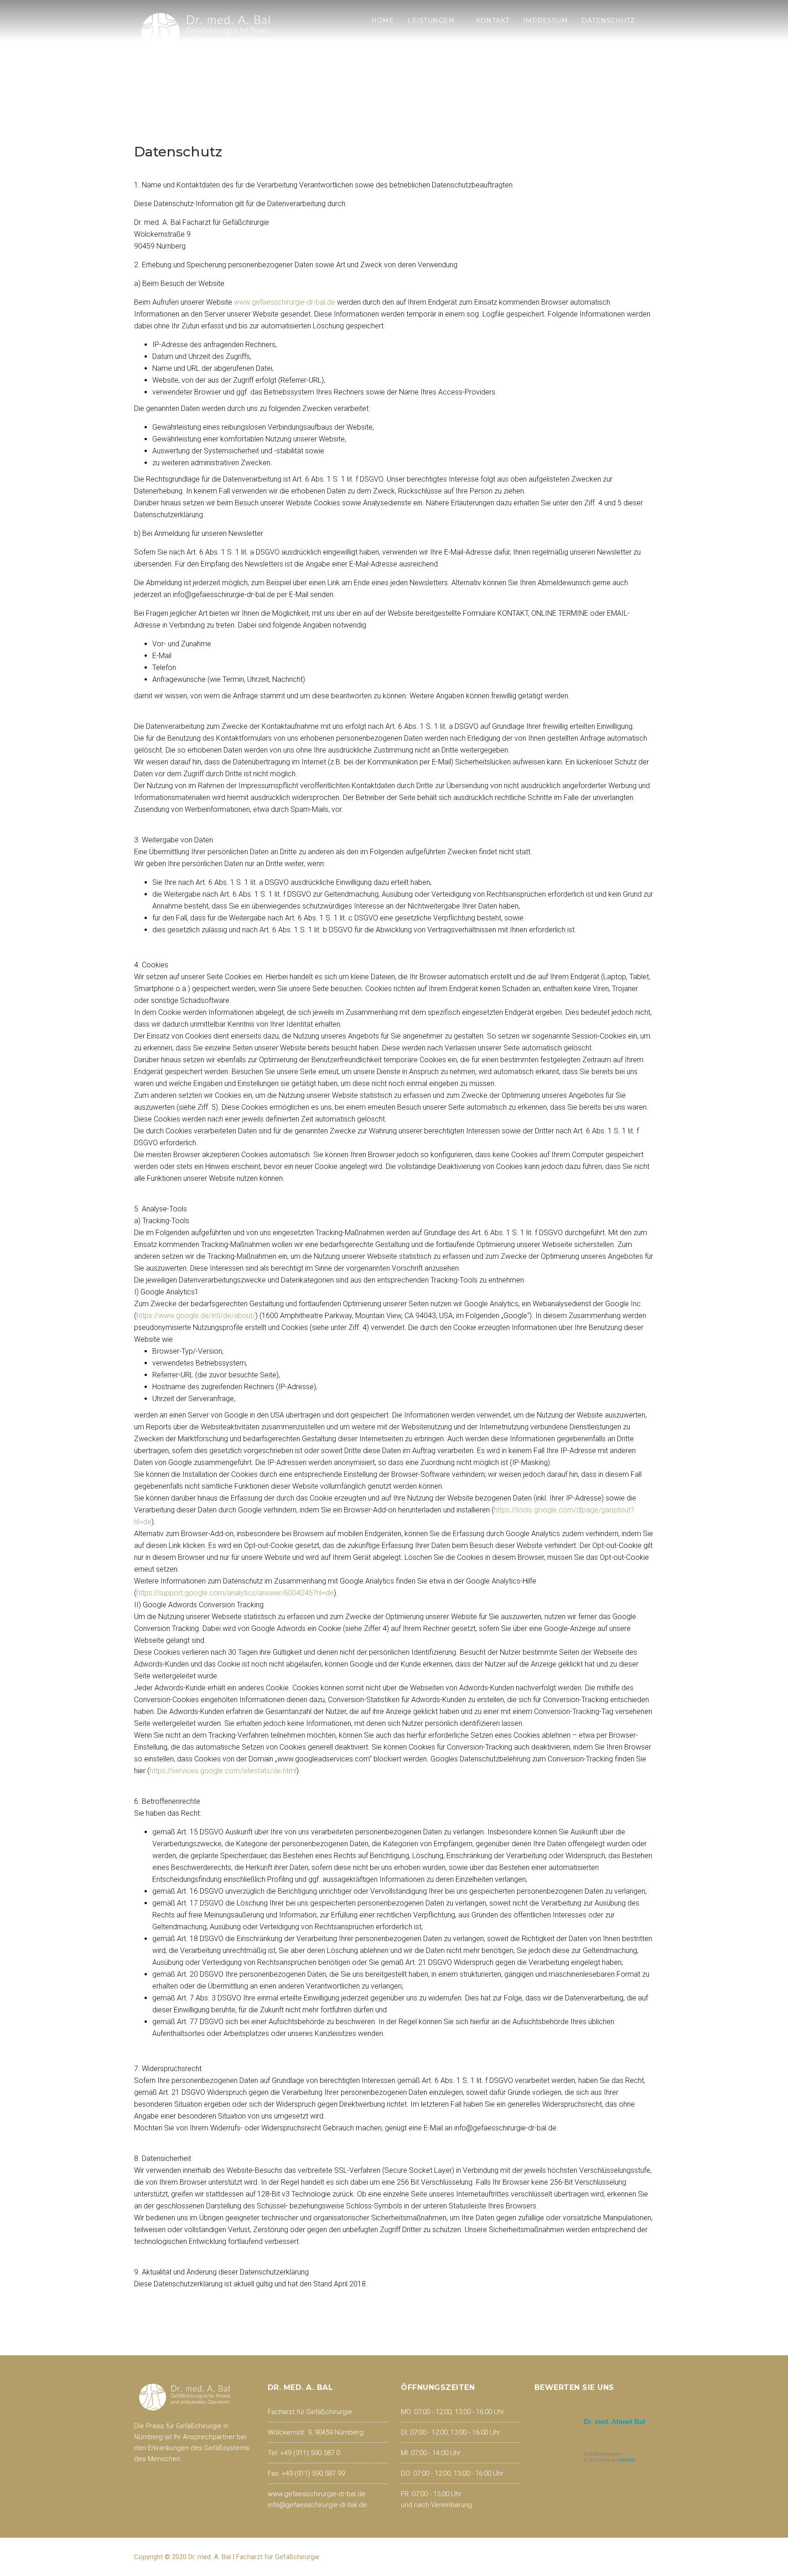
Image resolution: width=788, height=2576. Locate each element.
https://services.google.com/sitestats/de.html (223, 1771)
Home (383, 21)
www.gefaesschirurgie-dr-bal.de (285, 302)
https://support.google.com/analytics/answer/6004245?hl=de (235, 1593)
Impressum (546, 21)
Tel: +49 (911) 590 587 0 (304, 2453)
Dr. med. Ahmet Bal (614, 2422)
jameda (627, 2460)
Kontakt (493, 21)
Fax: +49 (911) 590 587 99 (306, 2473)
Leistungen (431, 21)
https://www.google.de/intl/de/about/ (196, 1316)
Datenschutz (608, 21)
